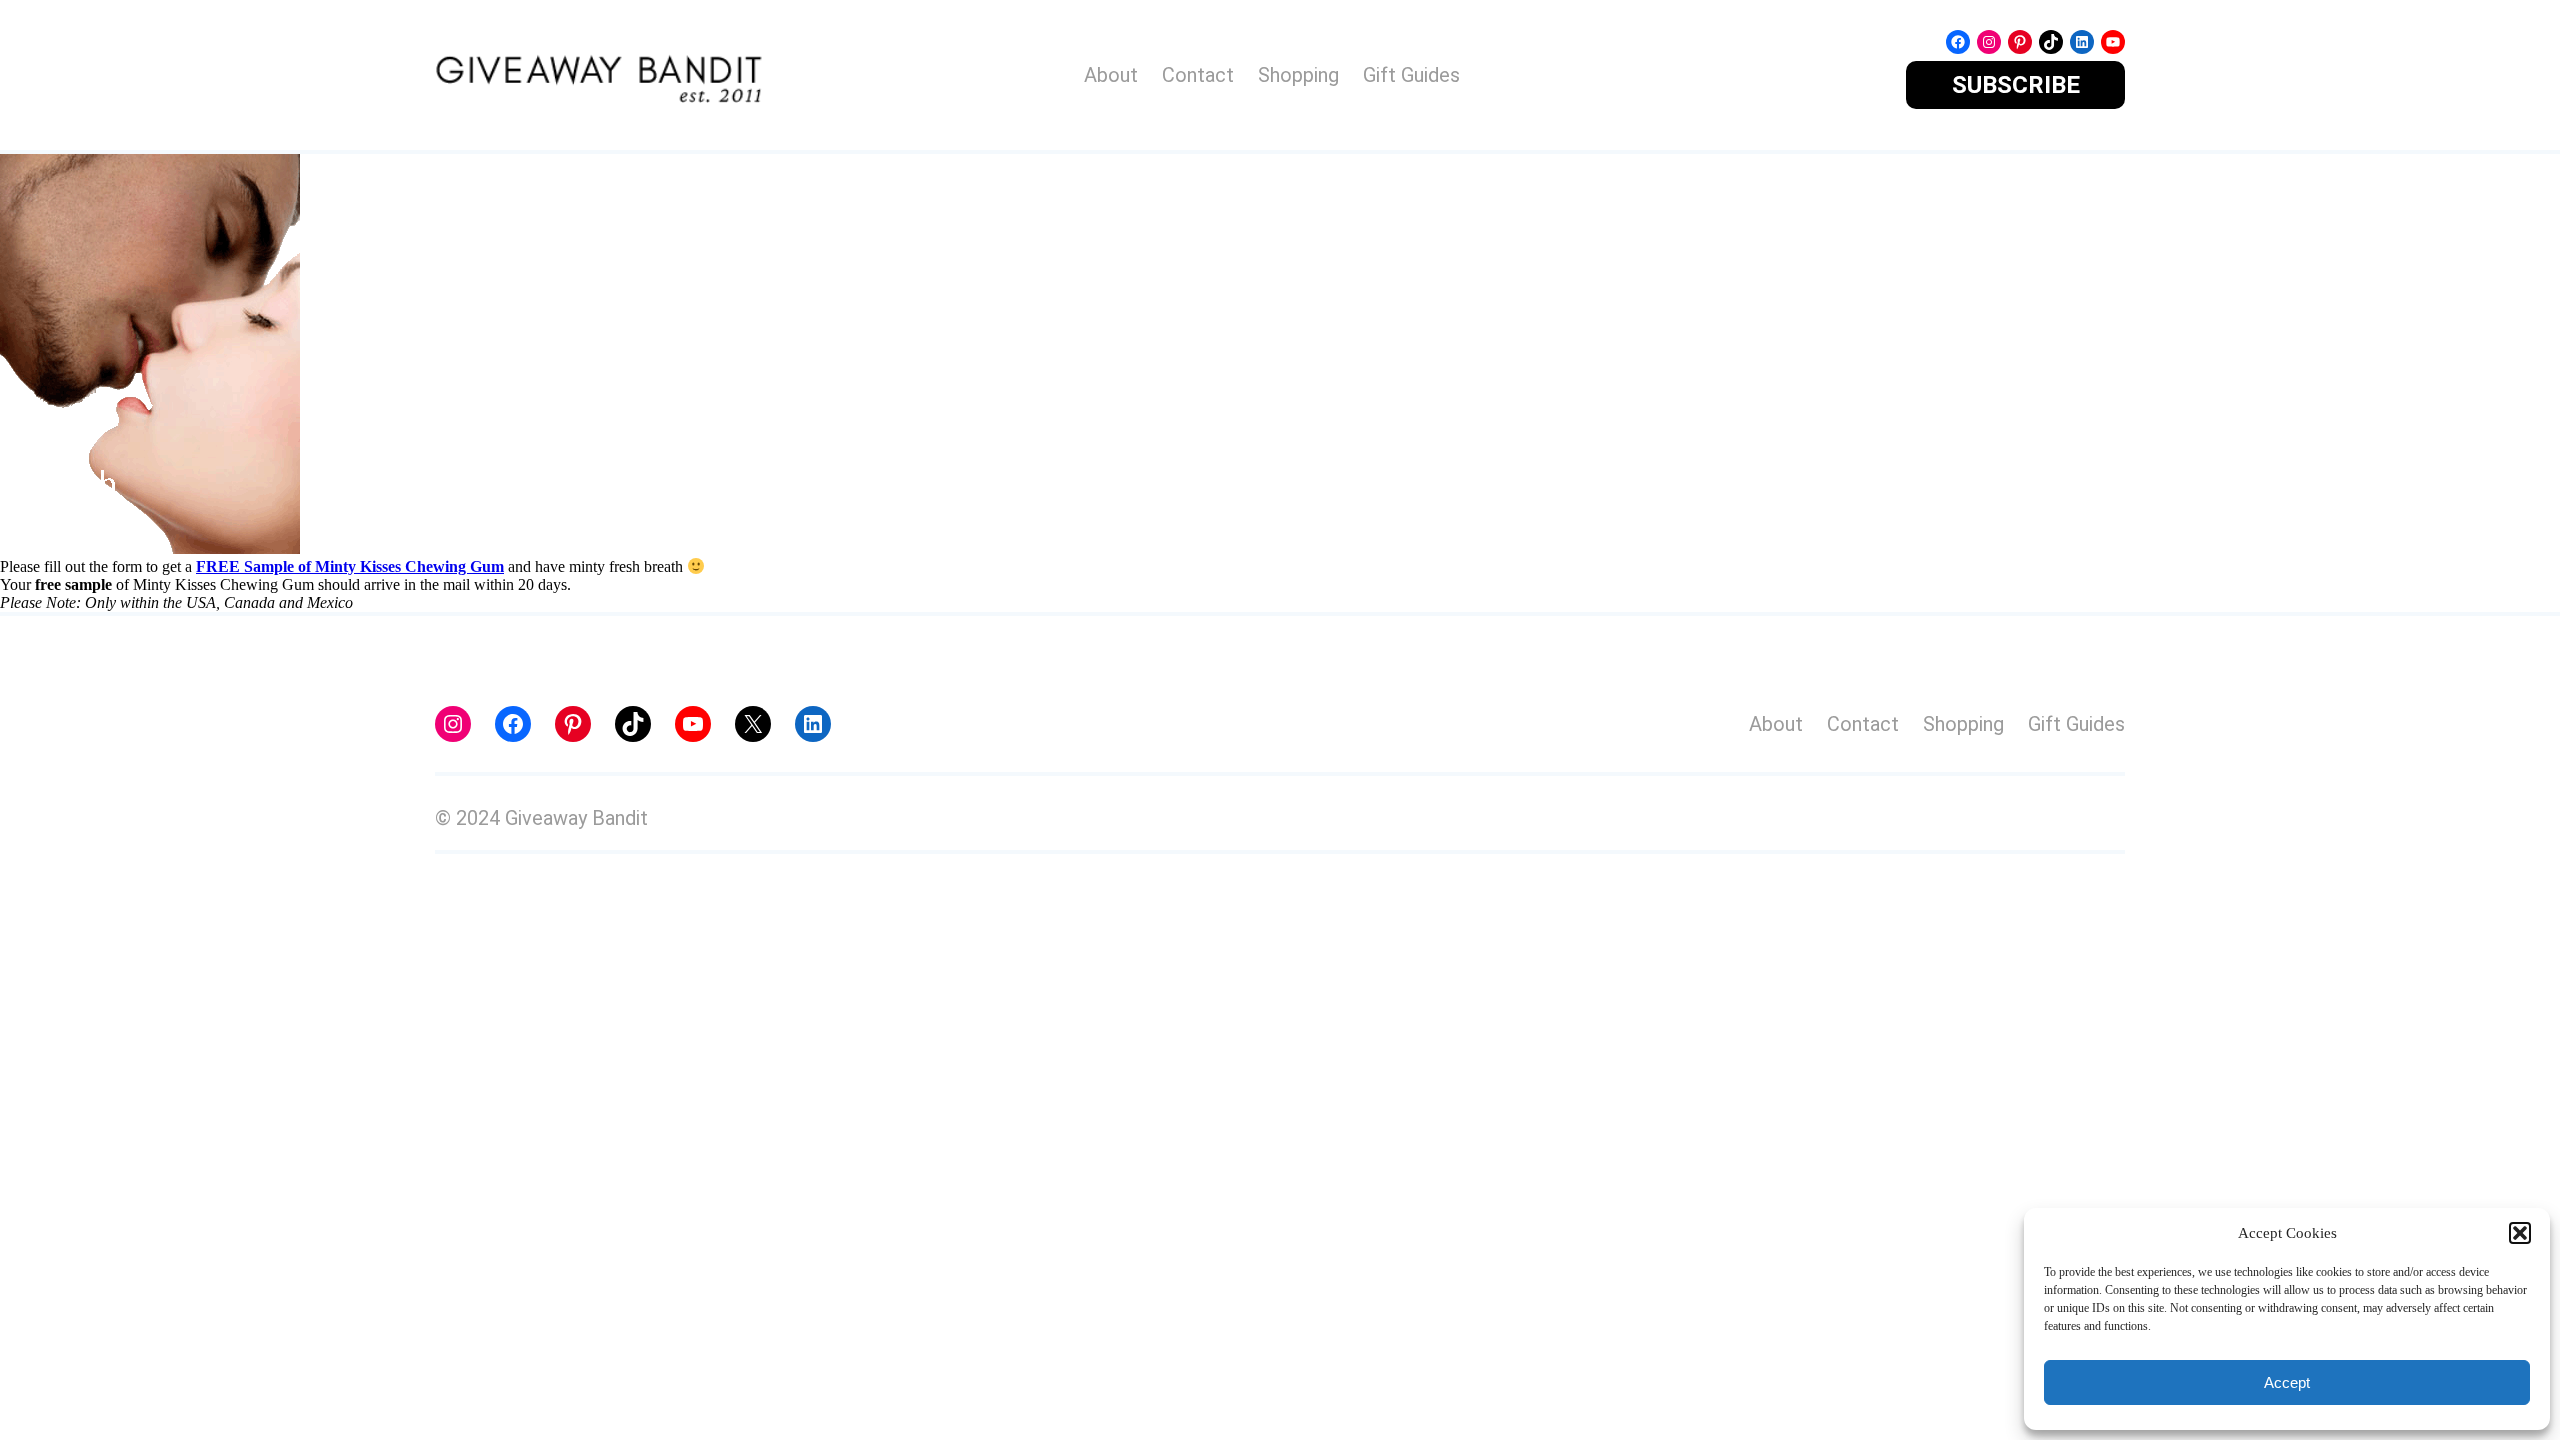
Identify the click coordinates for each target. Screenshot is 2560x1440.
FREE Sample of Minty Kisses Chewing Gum (350, 566)
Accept (2287, 1382)
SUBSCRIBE (2016, 85)
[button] (2520, 1233)
